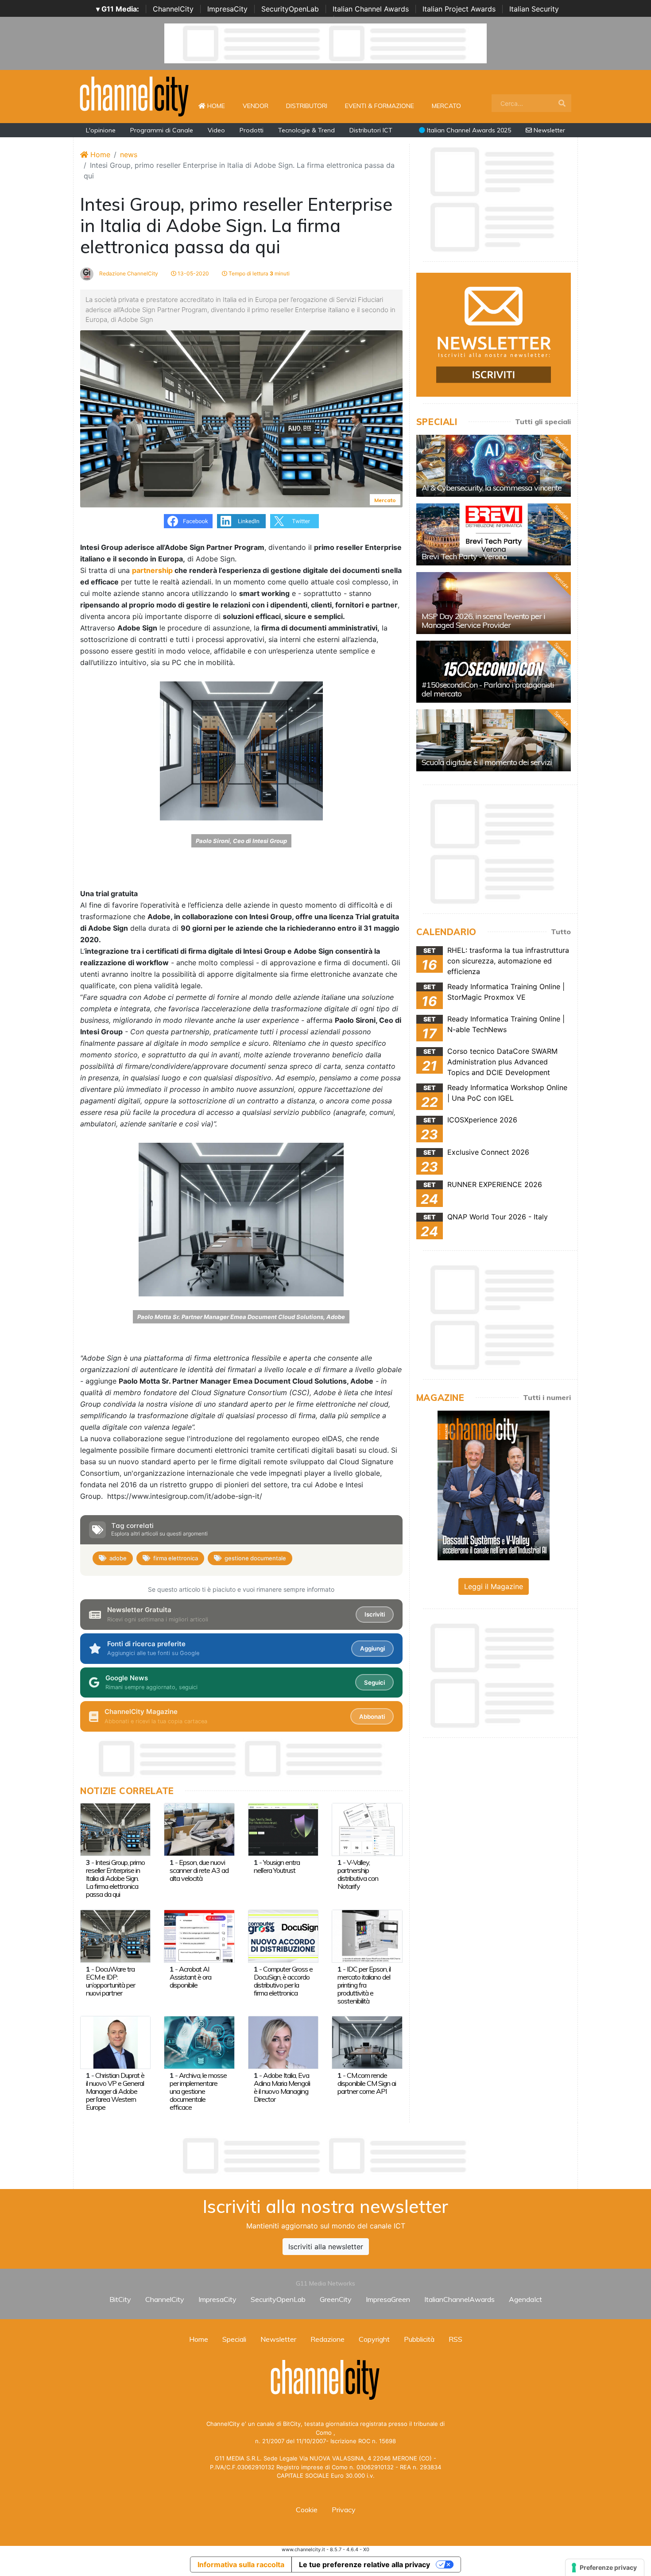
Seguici (374, 1683)
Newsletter (548, 130)
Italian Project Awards (459, 9)
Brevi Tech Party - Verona (464, 556)
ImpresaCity (227, 9)
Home (220, 106)
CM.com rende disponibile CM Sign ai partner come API (367, 2083)
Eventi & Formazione (380, 106)
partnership (152, 570)
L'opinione (101, 130)
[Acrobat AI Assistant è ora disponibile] (199, 1935)
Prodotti (252, 130)
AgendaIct (525, 2299)
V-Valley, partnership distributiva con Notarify (358, 1874)
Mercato (446, 106)
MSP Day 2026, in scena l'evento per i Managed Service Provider (483, 621)
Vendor (256, 106)
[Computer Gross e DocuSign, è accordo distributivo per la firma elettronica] (283, 1935)
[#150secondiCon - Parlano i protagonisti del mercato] (494, 672)
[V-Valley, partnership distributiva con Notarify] (367, 1829)
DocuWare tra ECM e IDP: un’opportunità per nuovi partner (110, 1981)
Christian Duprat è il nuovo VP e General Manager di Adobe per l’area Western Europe (115, 2091)
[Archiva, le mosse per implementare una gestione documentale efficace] (199, 2042)
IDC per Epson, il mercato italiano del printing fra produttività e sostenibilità (364, 1985)
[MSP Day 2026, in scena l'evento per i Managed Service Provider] (494, 603)
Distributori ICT (371, 130)
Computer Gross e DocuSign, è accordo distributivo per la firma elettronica (283, 1981)
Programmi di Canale (162, 130)
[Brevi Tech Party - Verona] (494, 534)
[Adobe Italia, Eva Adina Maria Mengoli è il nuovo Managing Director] (283, 2042)
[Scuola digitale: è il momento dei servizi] (494, 740)
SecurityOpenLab (290, 9)
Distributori (307, 106)
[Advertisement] (325, 2156)
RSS (455, 2339)
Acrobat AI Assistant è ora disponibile (190, 1977)
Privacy (344, 2510)
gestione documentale (255, 1558)
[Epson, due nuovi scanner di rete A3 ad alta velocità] (199, 1829)
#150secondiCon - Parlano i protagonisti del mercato (488, 689)
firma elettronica (176, 1558)
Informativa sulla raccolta (241, 2564)
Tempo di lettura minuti (258, 273)
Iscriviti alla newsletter (326, 2247)
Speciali (234, 2339)
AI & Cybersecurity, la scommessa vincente (492, 488)
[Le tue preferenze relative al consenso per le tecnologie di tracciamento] (605, 2568)
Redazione (327, 2339)
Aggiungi (372, 1648)
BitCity (120, 2299)
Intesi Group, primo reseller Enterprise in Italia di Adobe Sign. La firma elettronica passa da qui (115, 1878)
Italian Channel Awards (371, 9)
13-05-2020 (193, 273)
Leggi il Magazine (494, 1586)
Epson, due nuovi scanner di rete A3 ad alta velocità (199, 1870)
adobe (118, 1558)
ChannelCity (173, 9)
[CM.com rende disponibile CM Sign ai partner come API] (367, 2042)
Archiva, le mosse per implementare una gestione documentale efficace (198, 2091)
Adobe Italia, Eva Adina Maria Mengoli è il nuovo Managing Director (282, 2087)
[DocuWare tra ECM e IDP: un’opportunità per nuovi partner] (115, 1935)
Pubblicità (419, 2339)
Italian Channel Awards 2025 (468, 130)
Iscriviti (375, 1614)
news (129, 155)
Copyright (374, 2339)
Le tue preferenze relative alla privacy (364, 2564)
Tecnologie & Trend (306, 130)
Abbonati (372, 1717)
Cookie (307, 2510)
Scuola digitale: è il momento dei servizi (487, 762)
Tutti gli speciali (543, 422)
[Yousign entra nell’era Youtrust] (283, 1829)
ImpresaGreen (388, 2299)
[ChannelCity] (135, 96)
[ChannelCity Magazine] (494, 1485)
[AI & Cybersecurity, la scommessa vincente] (494, 466)
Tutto (561, 932)
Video (216, 130)
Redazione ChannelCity (128, 273)
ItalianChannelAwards (459, 2299)
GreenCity (336, 2299)
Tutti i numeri (547, 1397)
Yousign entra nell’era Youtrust (277, 1866)
